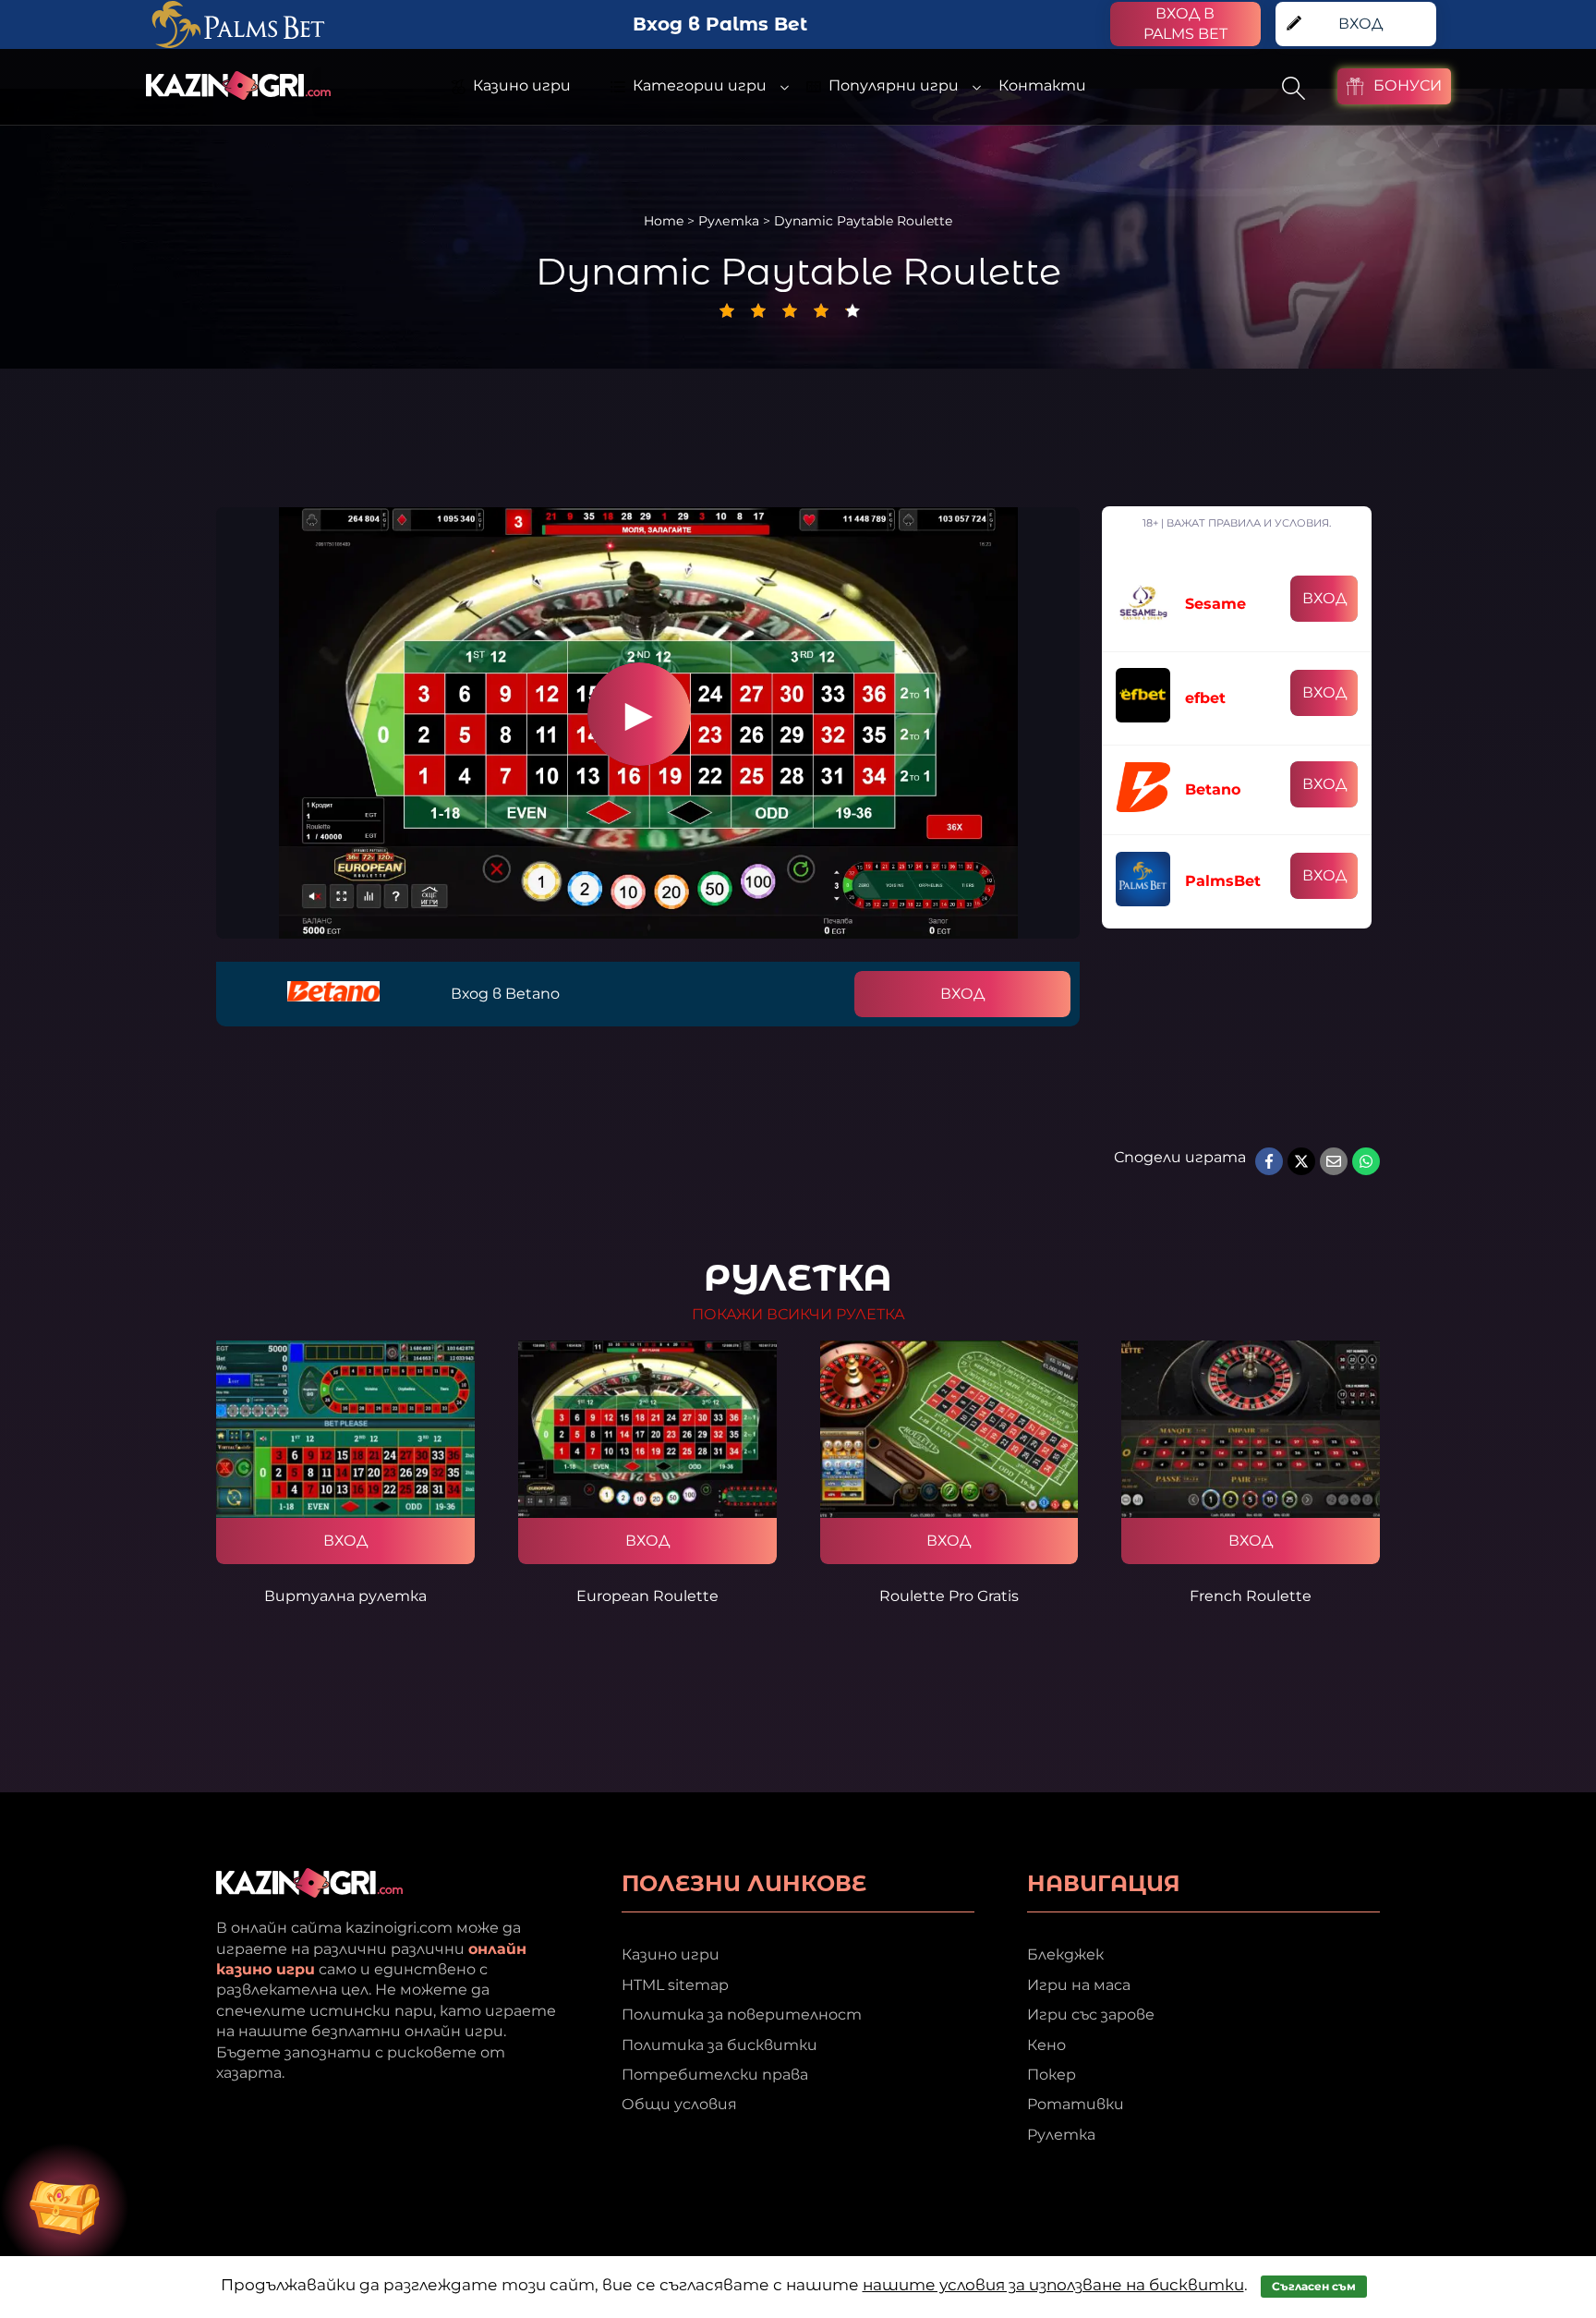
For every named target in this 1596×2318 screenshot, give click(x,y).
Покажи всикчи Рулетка (798, 1314)
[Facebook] (1269, 1161)
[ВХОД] (345, 1429)
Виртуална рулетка (345, 1596)
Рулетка (729, 221)
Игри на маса (1079, 1985)
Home (664, 221)
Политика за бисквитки (719, 2045)
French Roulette (1251, 1596)
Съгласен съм (1314, 2286)
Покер (1052, 2075)
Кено (1046, 2045)
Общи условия (679, 2104)
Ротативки (1076, 2104)
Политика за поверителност (742, 2015)
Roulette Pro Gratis (949, 1596)
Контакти (1042, 85)
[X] (1301, 1161)
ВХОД (962, 994)
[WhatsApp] (1366, 1161)
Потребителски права (715, 2075)
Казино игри (671, 1954)
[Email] (1334, 1161)
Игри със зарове (1091, 2015)
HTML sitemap (675, 1985)
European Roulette (647, 1596)
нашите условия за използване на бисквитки (1053, 2285)
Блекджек (1065, 1954)
